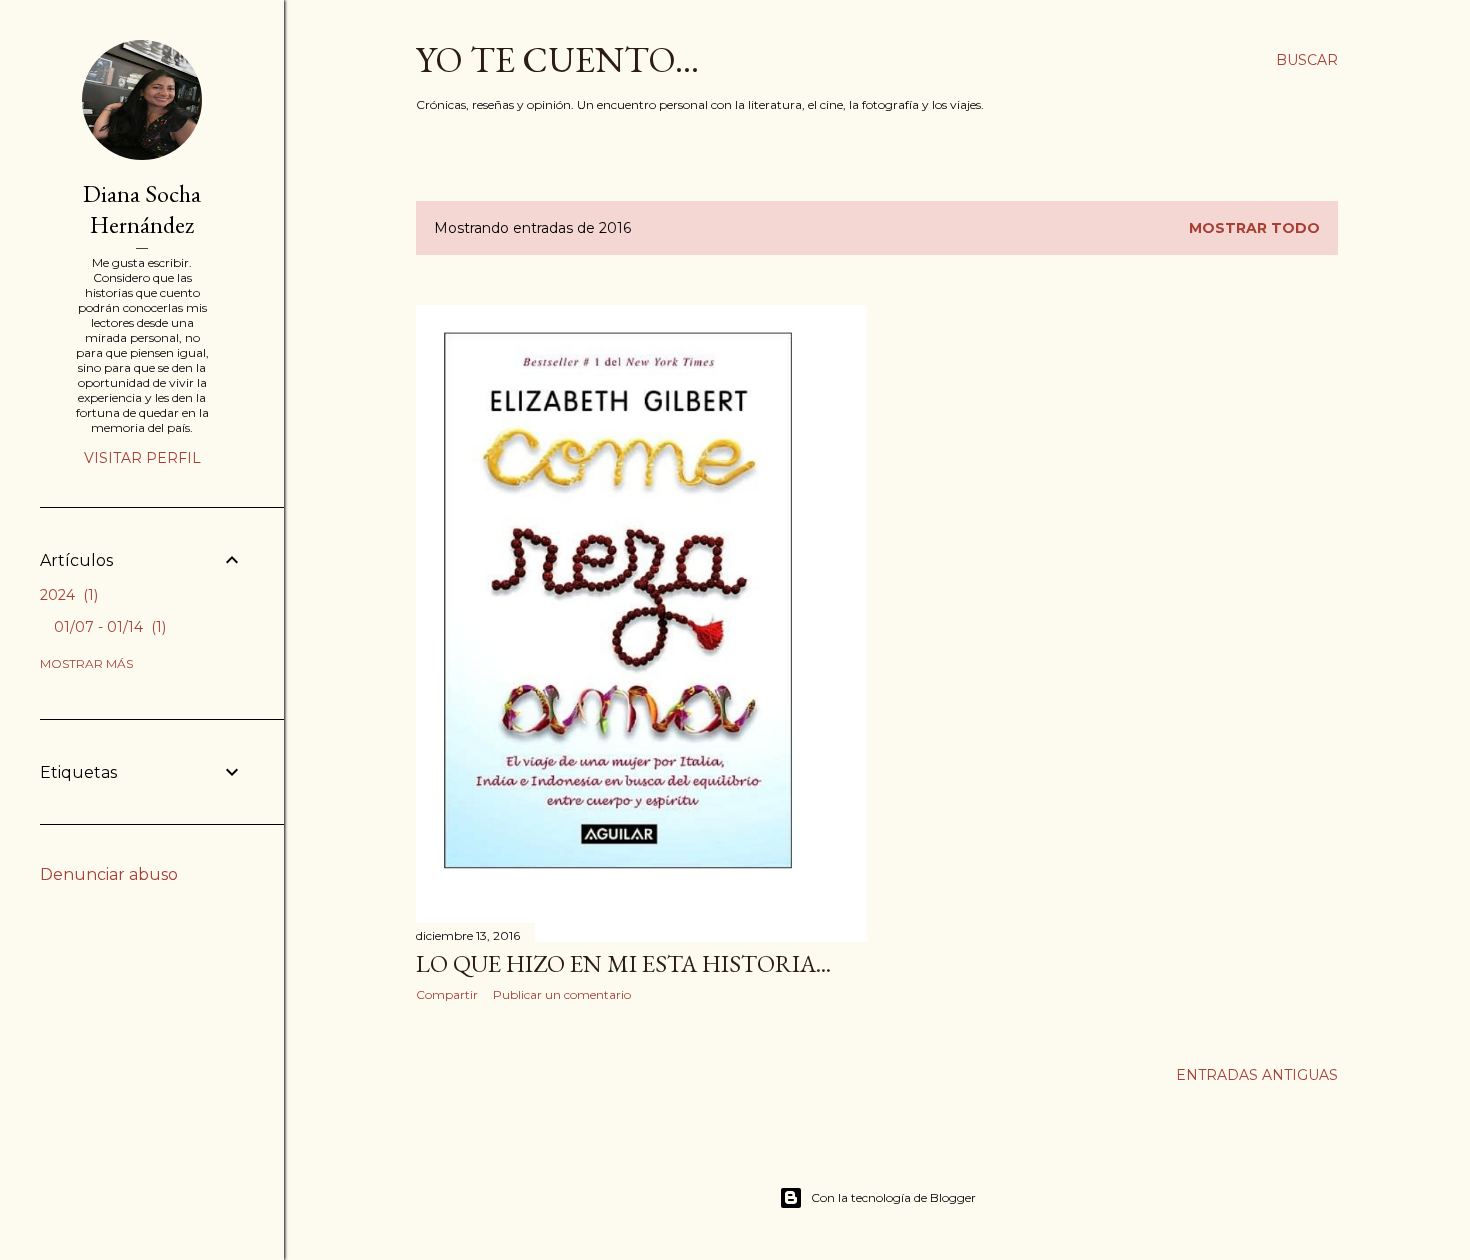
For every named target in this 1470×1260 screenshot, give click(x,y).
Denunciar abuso (109, 874)
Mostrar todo (1254, 228)
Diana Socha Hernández (142, 209)
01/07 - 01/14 (108, 627)
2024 (67, 595)
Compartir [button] (447, 994)
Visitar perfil (142, 458)
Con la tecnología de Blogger (893, 1197)
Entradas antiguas (1257, 1075)
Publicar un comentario (562, 994)
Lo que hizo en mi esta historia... (623, 963)
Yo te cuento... (557, 59)
